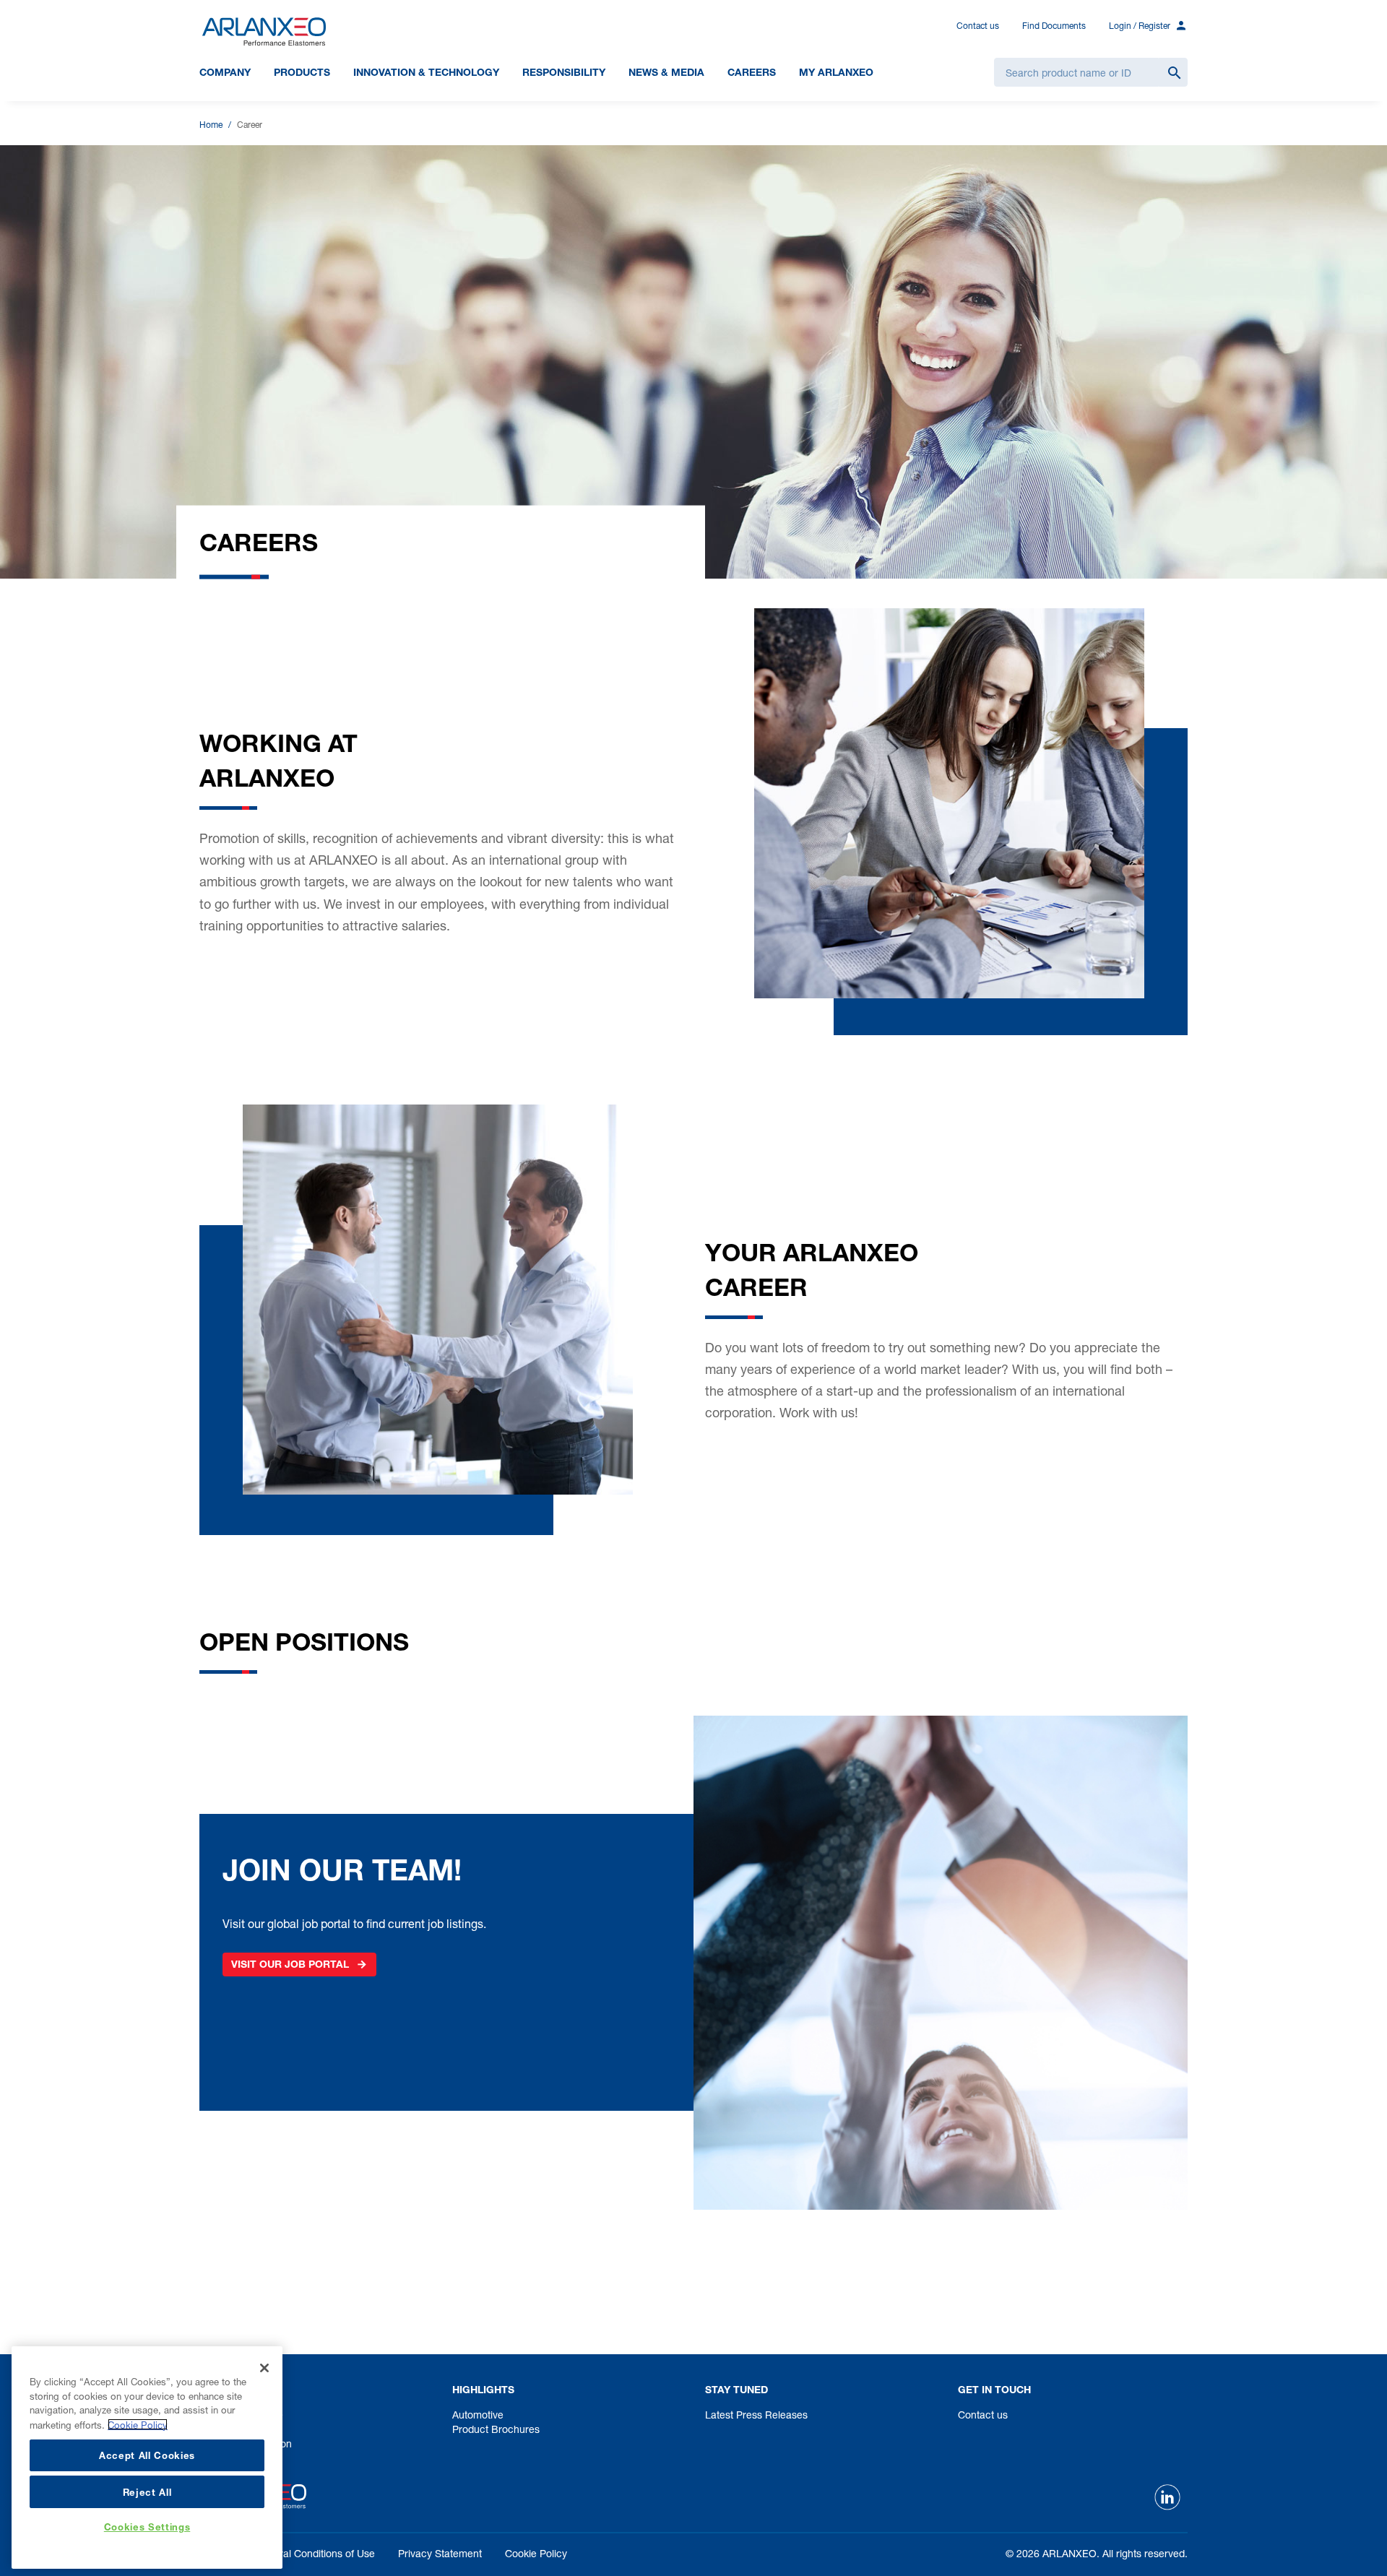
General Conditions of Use (315, 2553)
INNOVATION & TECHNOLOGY (426, 72)
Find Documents (1054, 26)
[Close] (264, 2368)
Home (211, 125)
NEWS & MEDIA (666, 72)
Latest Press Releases (756, 2415)
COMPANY (225, 72)
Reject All (147, 2491)
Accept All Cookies (147, 2455)
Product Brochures (496, 2429)
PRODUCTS (302, 72)
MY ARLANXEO (836, 72)
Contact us (978, 26)
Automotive (478, 2415)
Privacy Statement (440, 2553)
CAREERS (752, 72)
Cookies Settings (147, 2528)
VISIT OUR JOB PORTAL (290, 1964)
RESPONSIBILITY (564, 72)
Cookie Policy (536, 2553)
